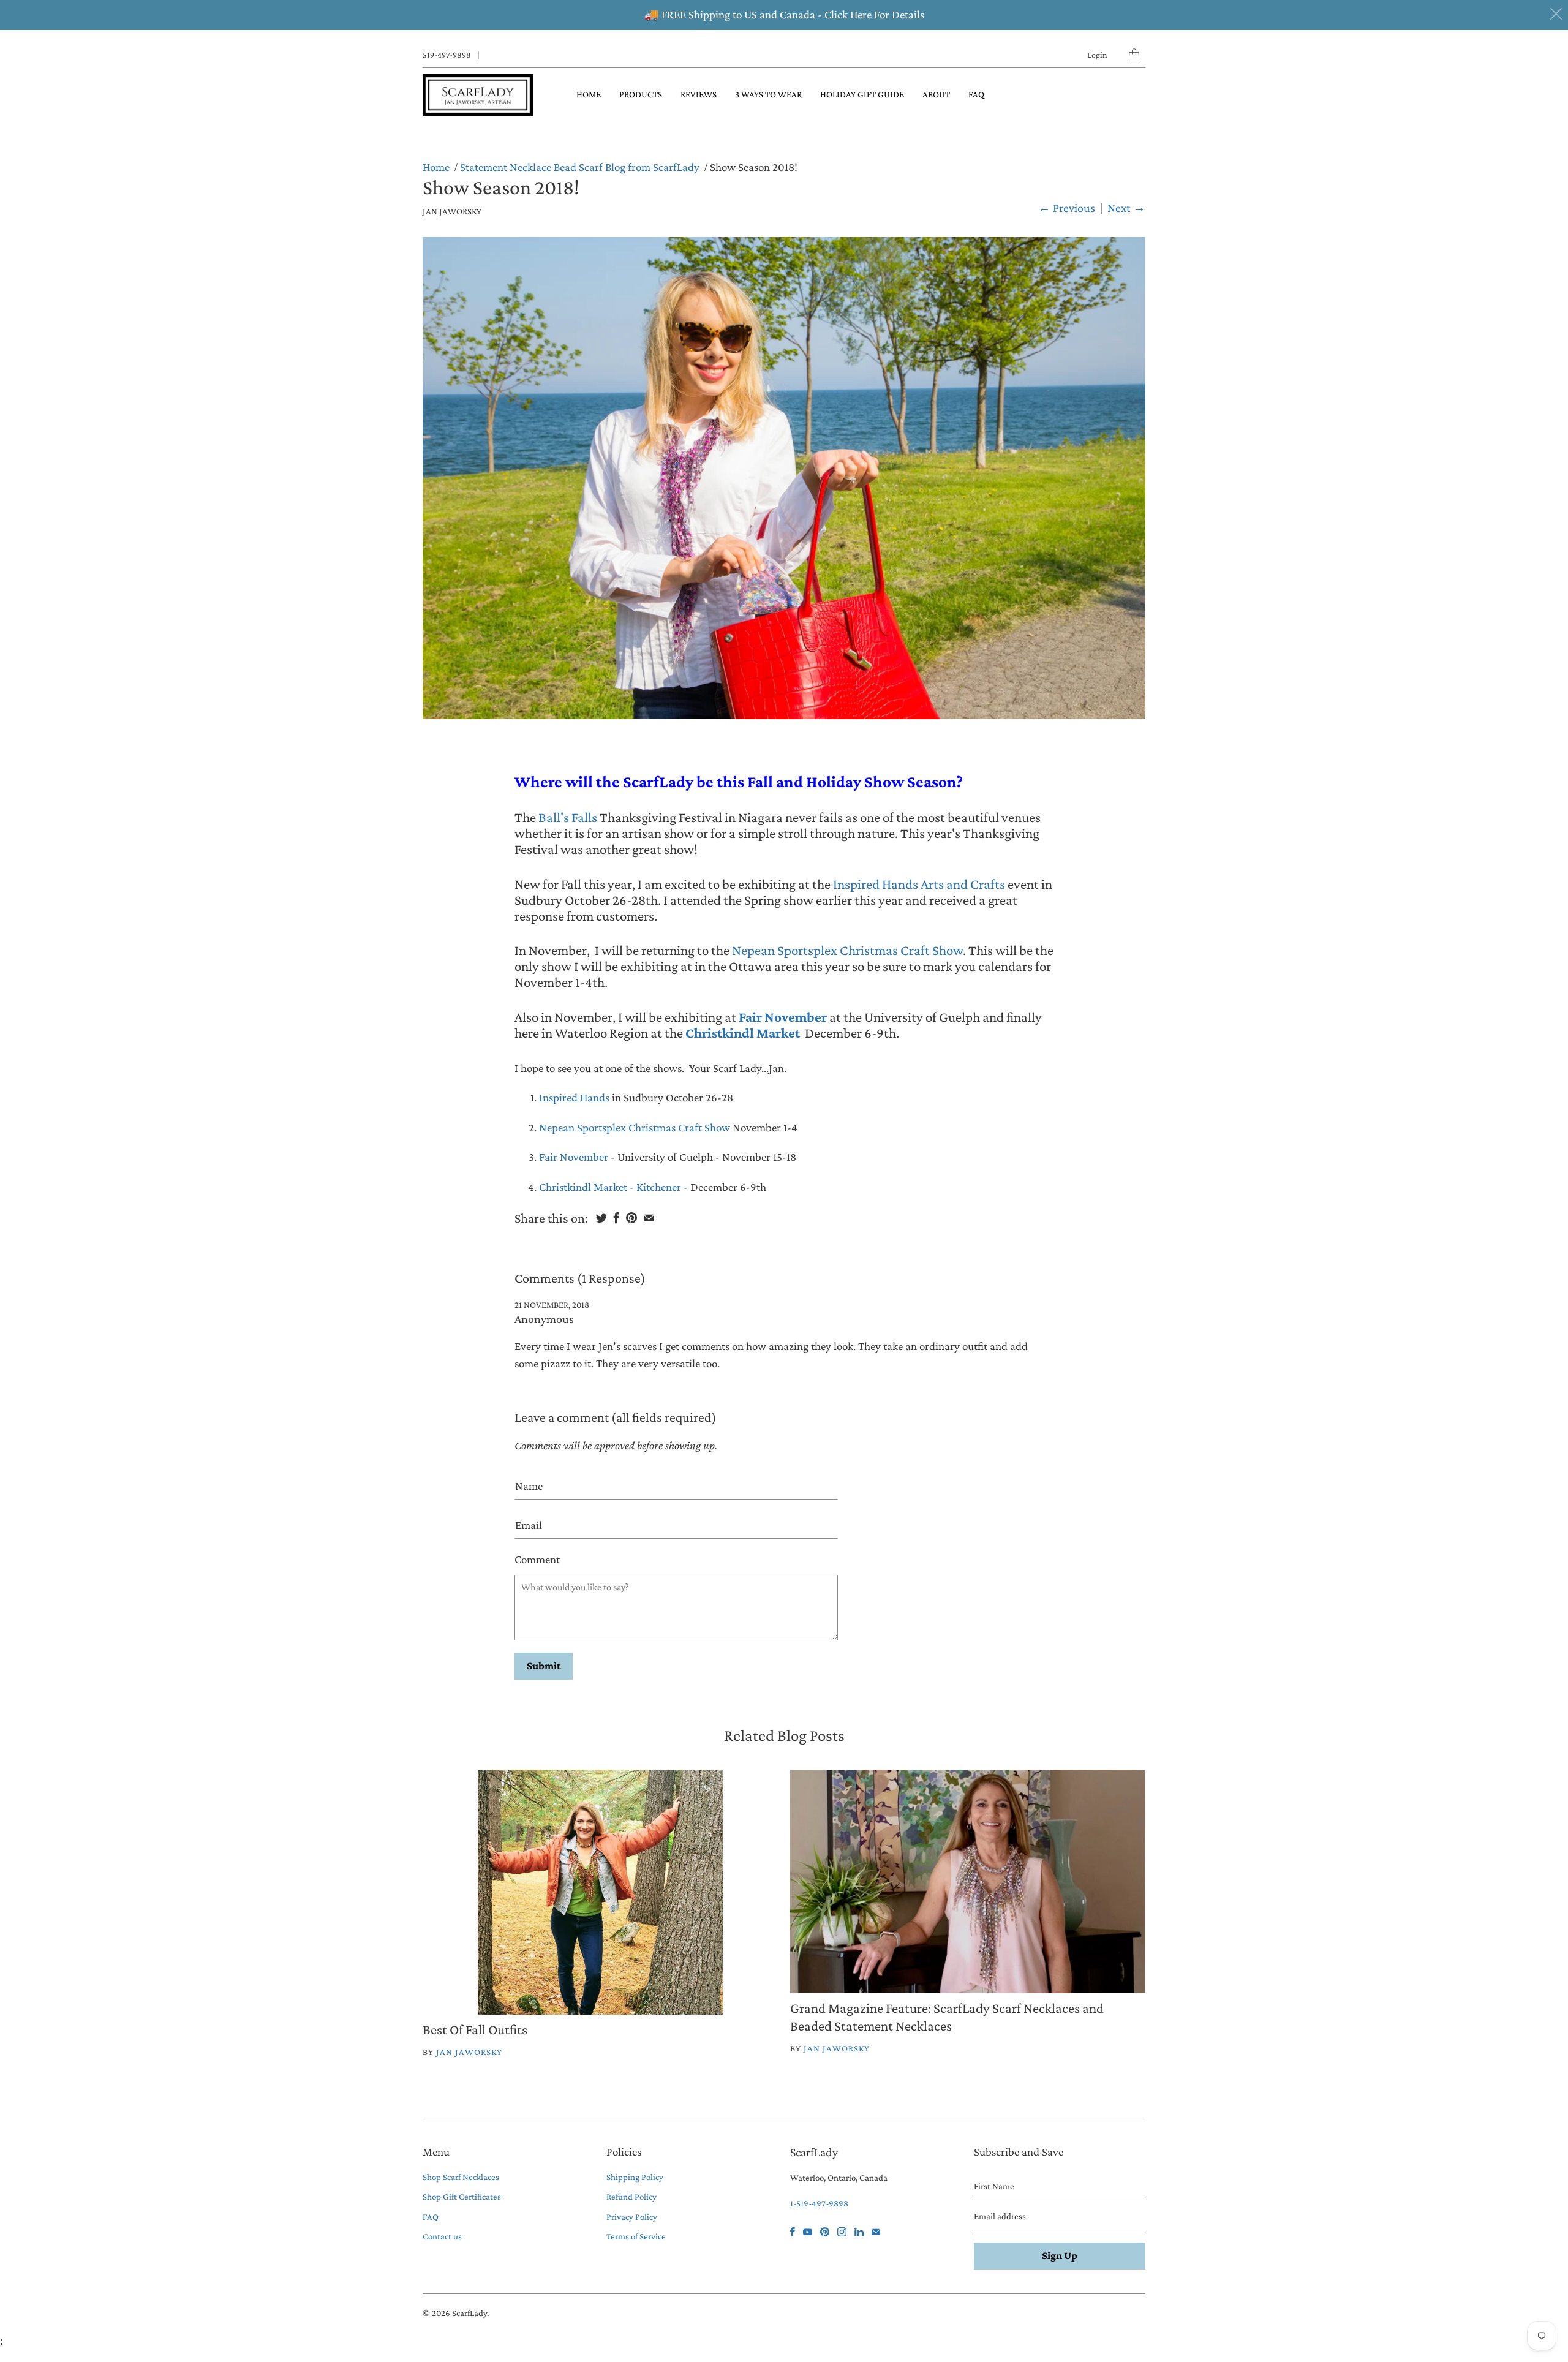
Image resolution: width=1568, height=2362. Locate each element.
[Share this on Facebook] (616, 1218)
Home (589, 94)
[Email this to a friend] (649, 1218)
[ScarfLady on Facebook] (793, 2232)
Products (641, 94)
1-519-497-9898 (819, 2203)
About (936, 94)
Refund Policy (631, 2197)
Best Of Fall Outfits (475, 2029)
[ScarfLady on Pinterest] (825, 2232)
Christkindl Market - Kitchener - (615, 1187)
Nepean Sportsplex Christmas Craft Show (847, 950)
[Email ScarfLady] (876, 2232)
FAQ (976, 94)
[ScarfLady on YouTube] (808, 2232)
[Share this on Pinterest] (631, 1218)
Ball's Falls (568, 817)
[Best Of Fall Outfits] (600, 1892)
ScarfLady (469, 2313)
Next (1126, 208)
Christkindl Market (743, 1033)
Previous (1067, 208)
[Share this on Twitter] (601, 1218)
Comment (537, 1559)
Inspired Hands (574, 1097)
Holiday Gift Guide (862, 94)
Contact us (442, 2236)
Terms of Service (636, 2236)
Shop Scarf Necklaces (461, 2177)
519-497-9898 (447, 55)
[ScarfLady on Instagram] (842, 2232)
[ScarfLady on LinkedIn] (859, 2232)
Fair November (783, 1017)
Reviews (699, 94)
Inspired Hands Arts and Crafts (918, 884)
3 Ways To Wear (768, 94)
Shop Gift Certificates (462, 2197)
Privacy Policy (632, 2217)
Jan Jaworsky (469, 2052)
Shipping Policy (635, 2177)
